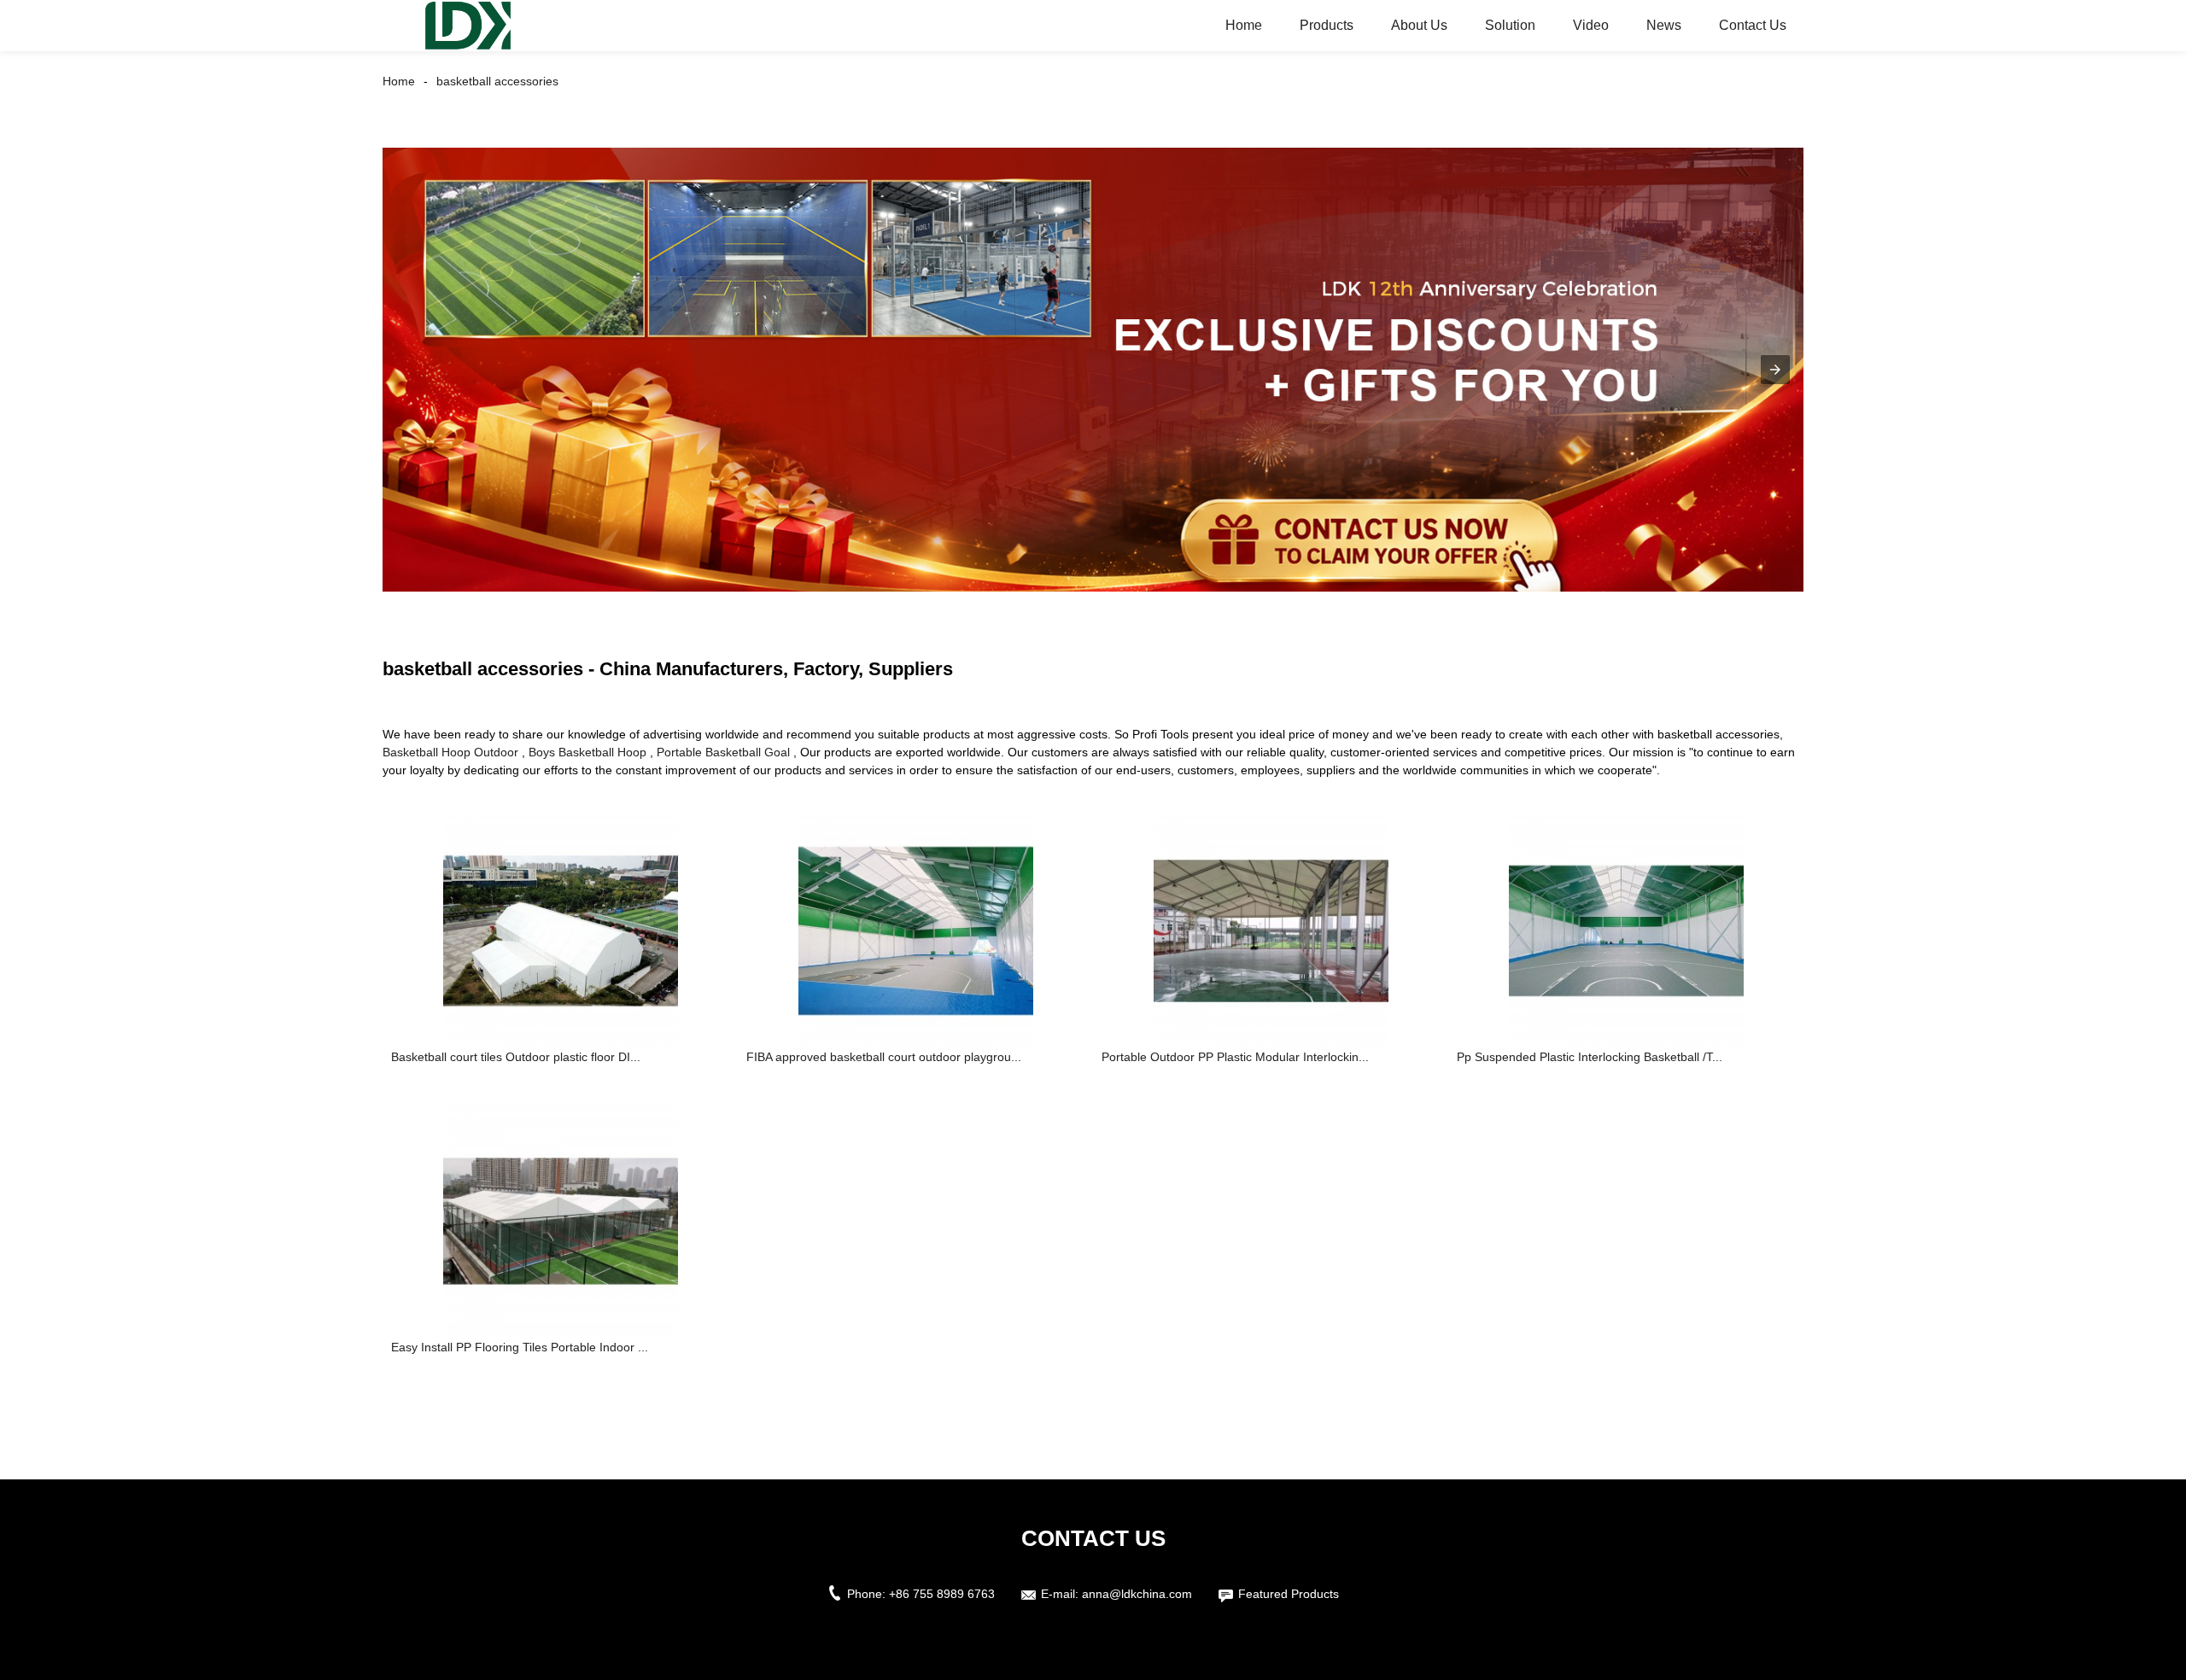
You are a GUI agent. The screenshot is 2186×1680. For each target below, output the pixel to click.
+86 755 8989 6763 (942, 1594)
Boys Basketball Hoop (587, 752)
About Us (1419, 25)
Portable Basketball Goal (723, 752)
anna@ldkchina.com (1137, 1594)
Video (1591, 25)
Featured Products (1289, 1594)
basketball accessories (497, 81)
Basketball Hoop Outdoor (450, 752)
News (1664, 25)
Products (1327, 25)
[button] (1775, 370)
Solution (1510, 25)
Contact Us (1753, 25)
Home (1244, 25)
